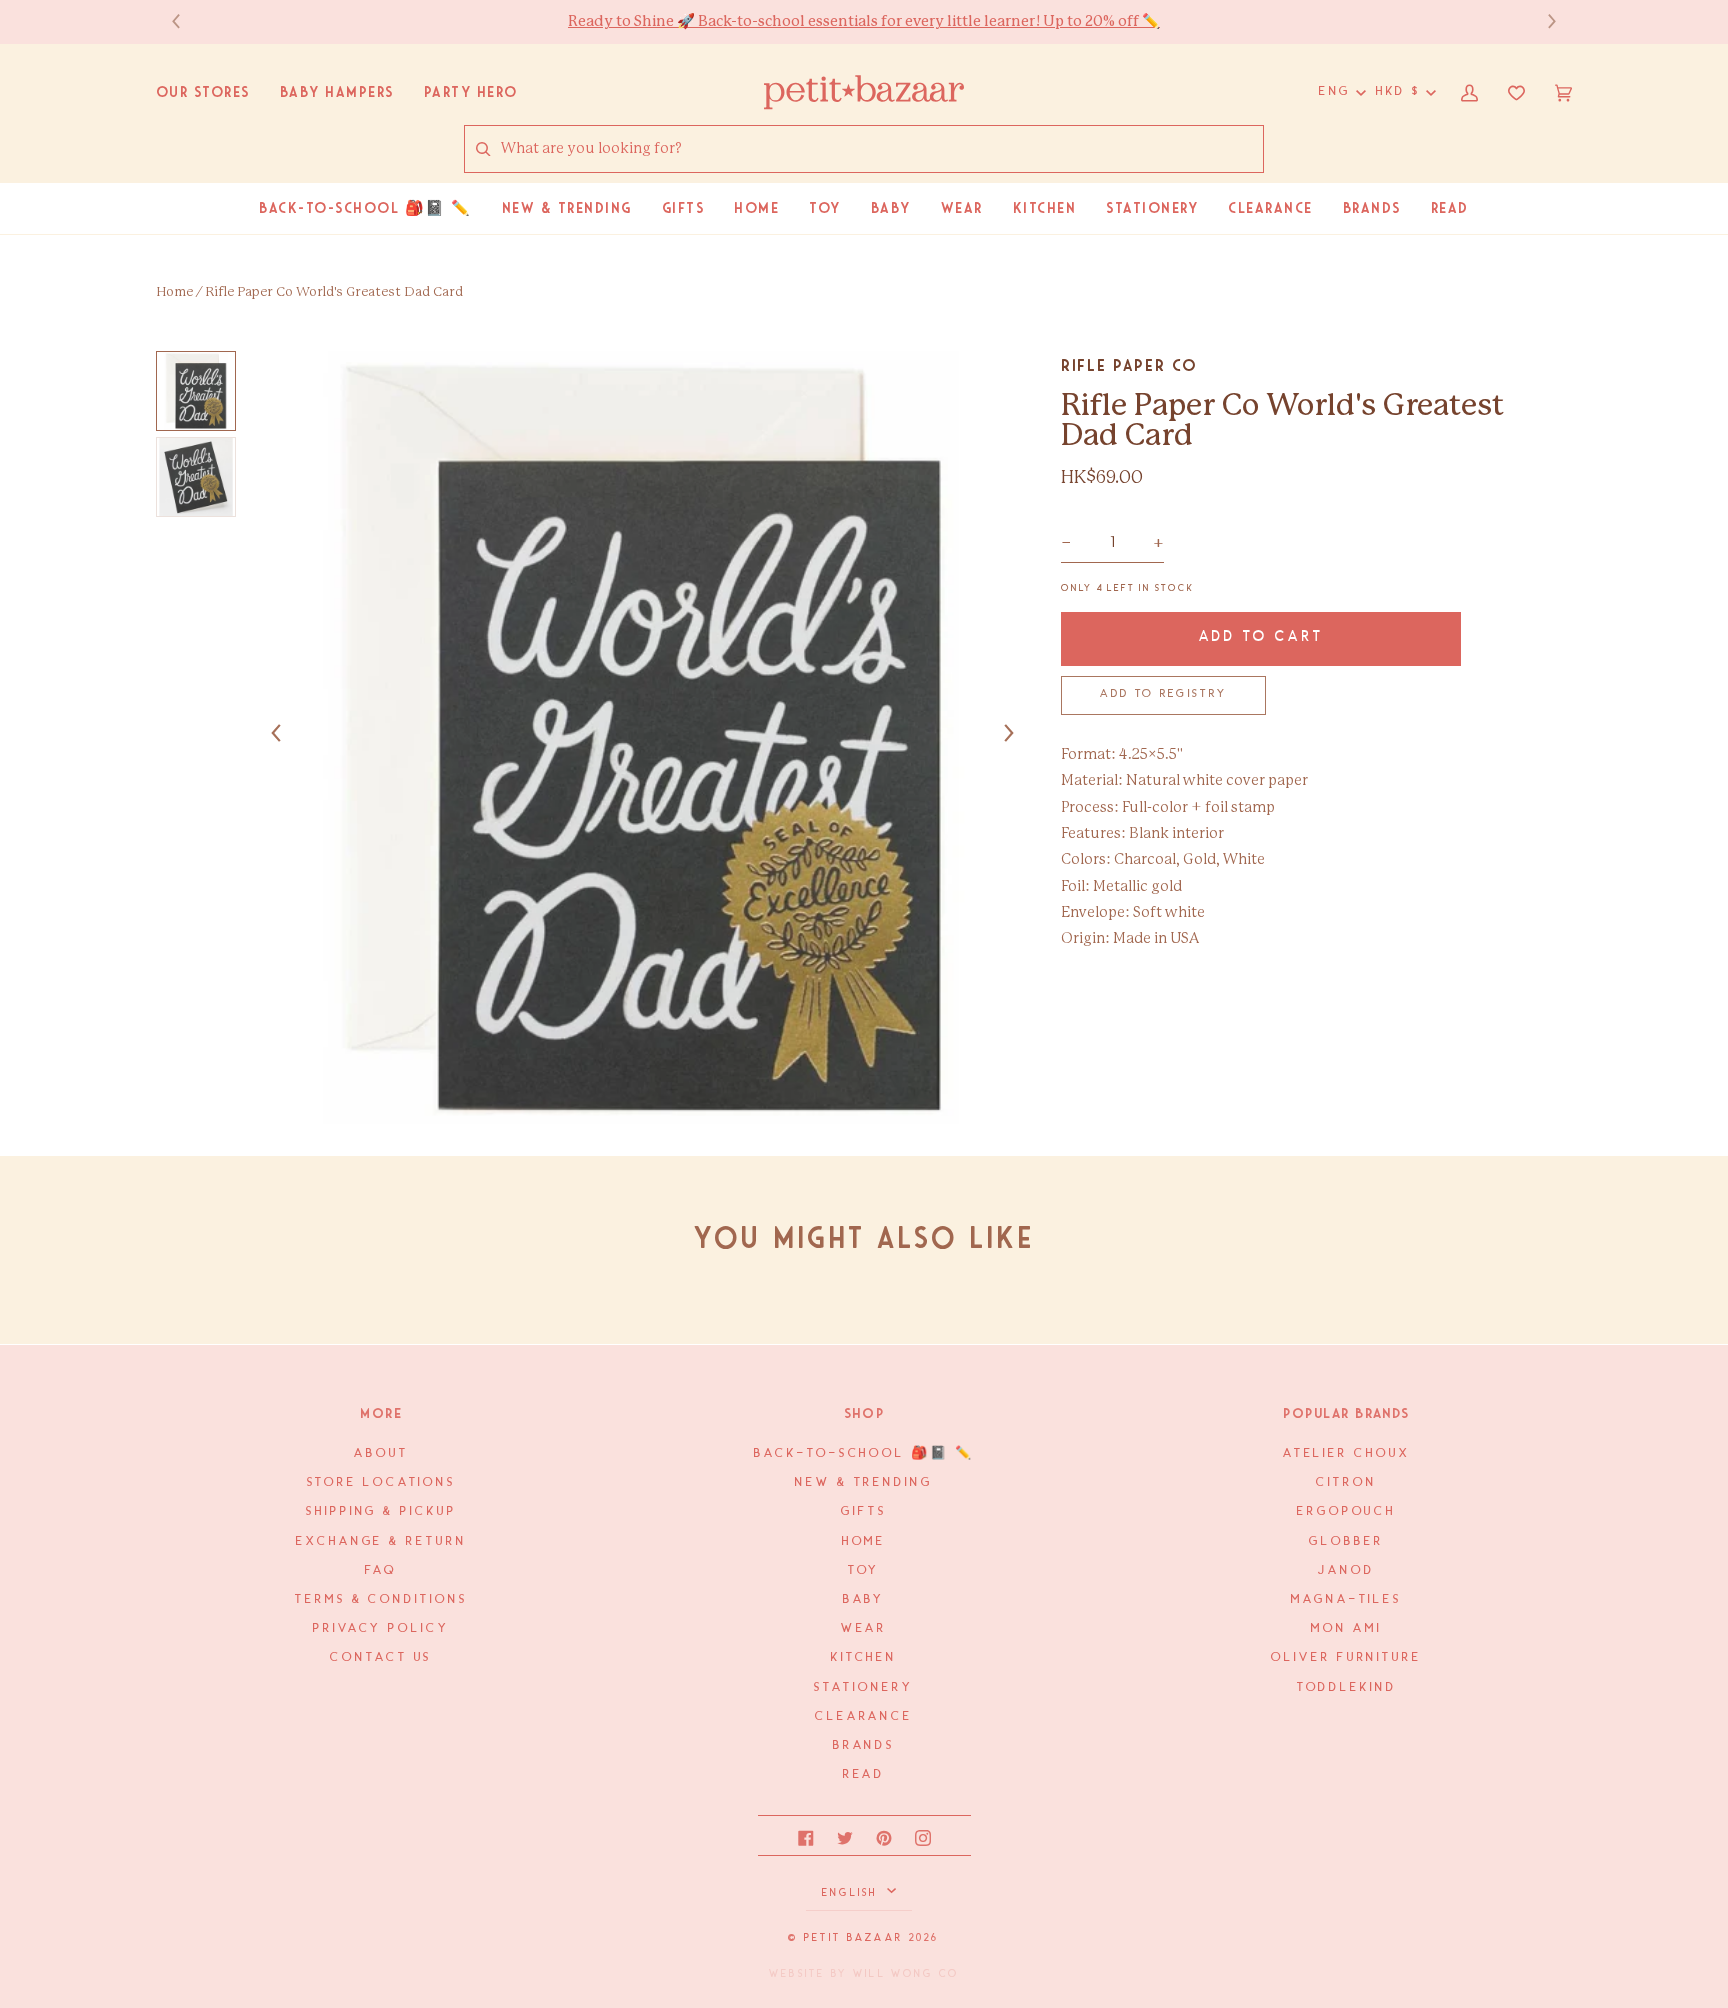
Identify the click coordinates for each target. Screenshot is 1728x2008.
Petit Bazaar (853, 1938)
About (381, 1453)
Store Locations (382, 1482)
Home (174, 292)
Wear (864, 1628)
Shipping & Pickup (381, 1511)
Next (1542, 21)
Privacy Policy (381, 1628)
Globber (1346, 1541)
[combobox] (881, 149)
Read (864, 1774)
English (852, 1893)
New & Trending (864, 1482)
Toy (864, 1570)
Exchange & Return (381, 1541)
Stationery (863, 1687)
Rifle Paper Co (1128, 365)
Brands (864, 1745)
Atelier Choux (1347, 1453)
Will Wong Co (906, 1974)
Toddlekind (1347, 1687)
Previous (186, 21)
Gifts (864, 1511)
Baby (864, 1599)
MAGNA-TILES (1346, 1599)
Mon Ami (1346, 1628)
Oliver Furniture (1346, 1657)
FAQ (381, 1570)
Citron (1346, 1482)
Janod (1346, 1570)
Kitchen (864, 1657)
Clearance (864, 1716)
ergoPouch (1346, 1511)
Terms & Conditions (381, 1599)
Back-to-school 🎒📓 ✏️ (863, 1453)
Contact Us (381, 1657)
